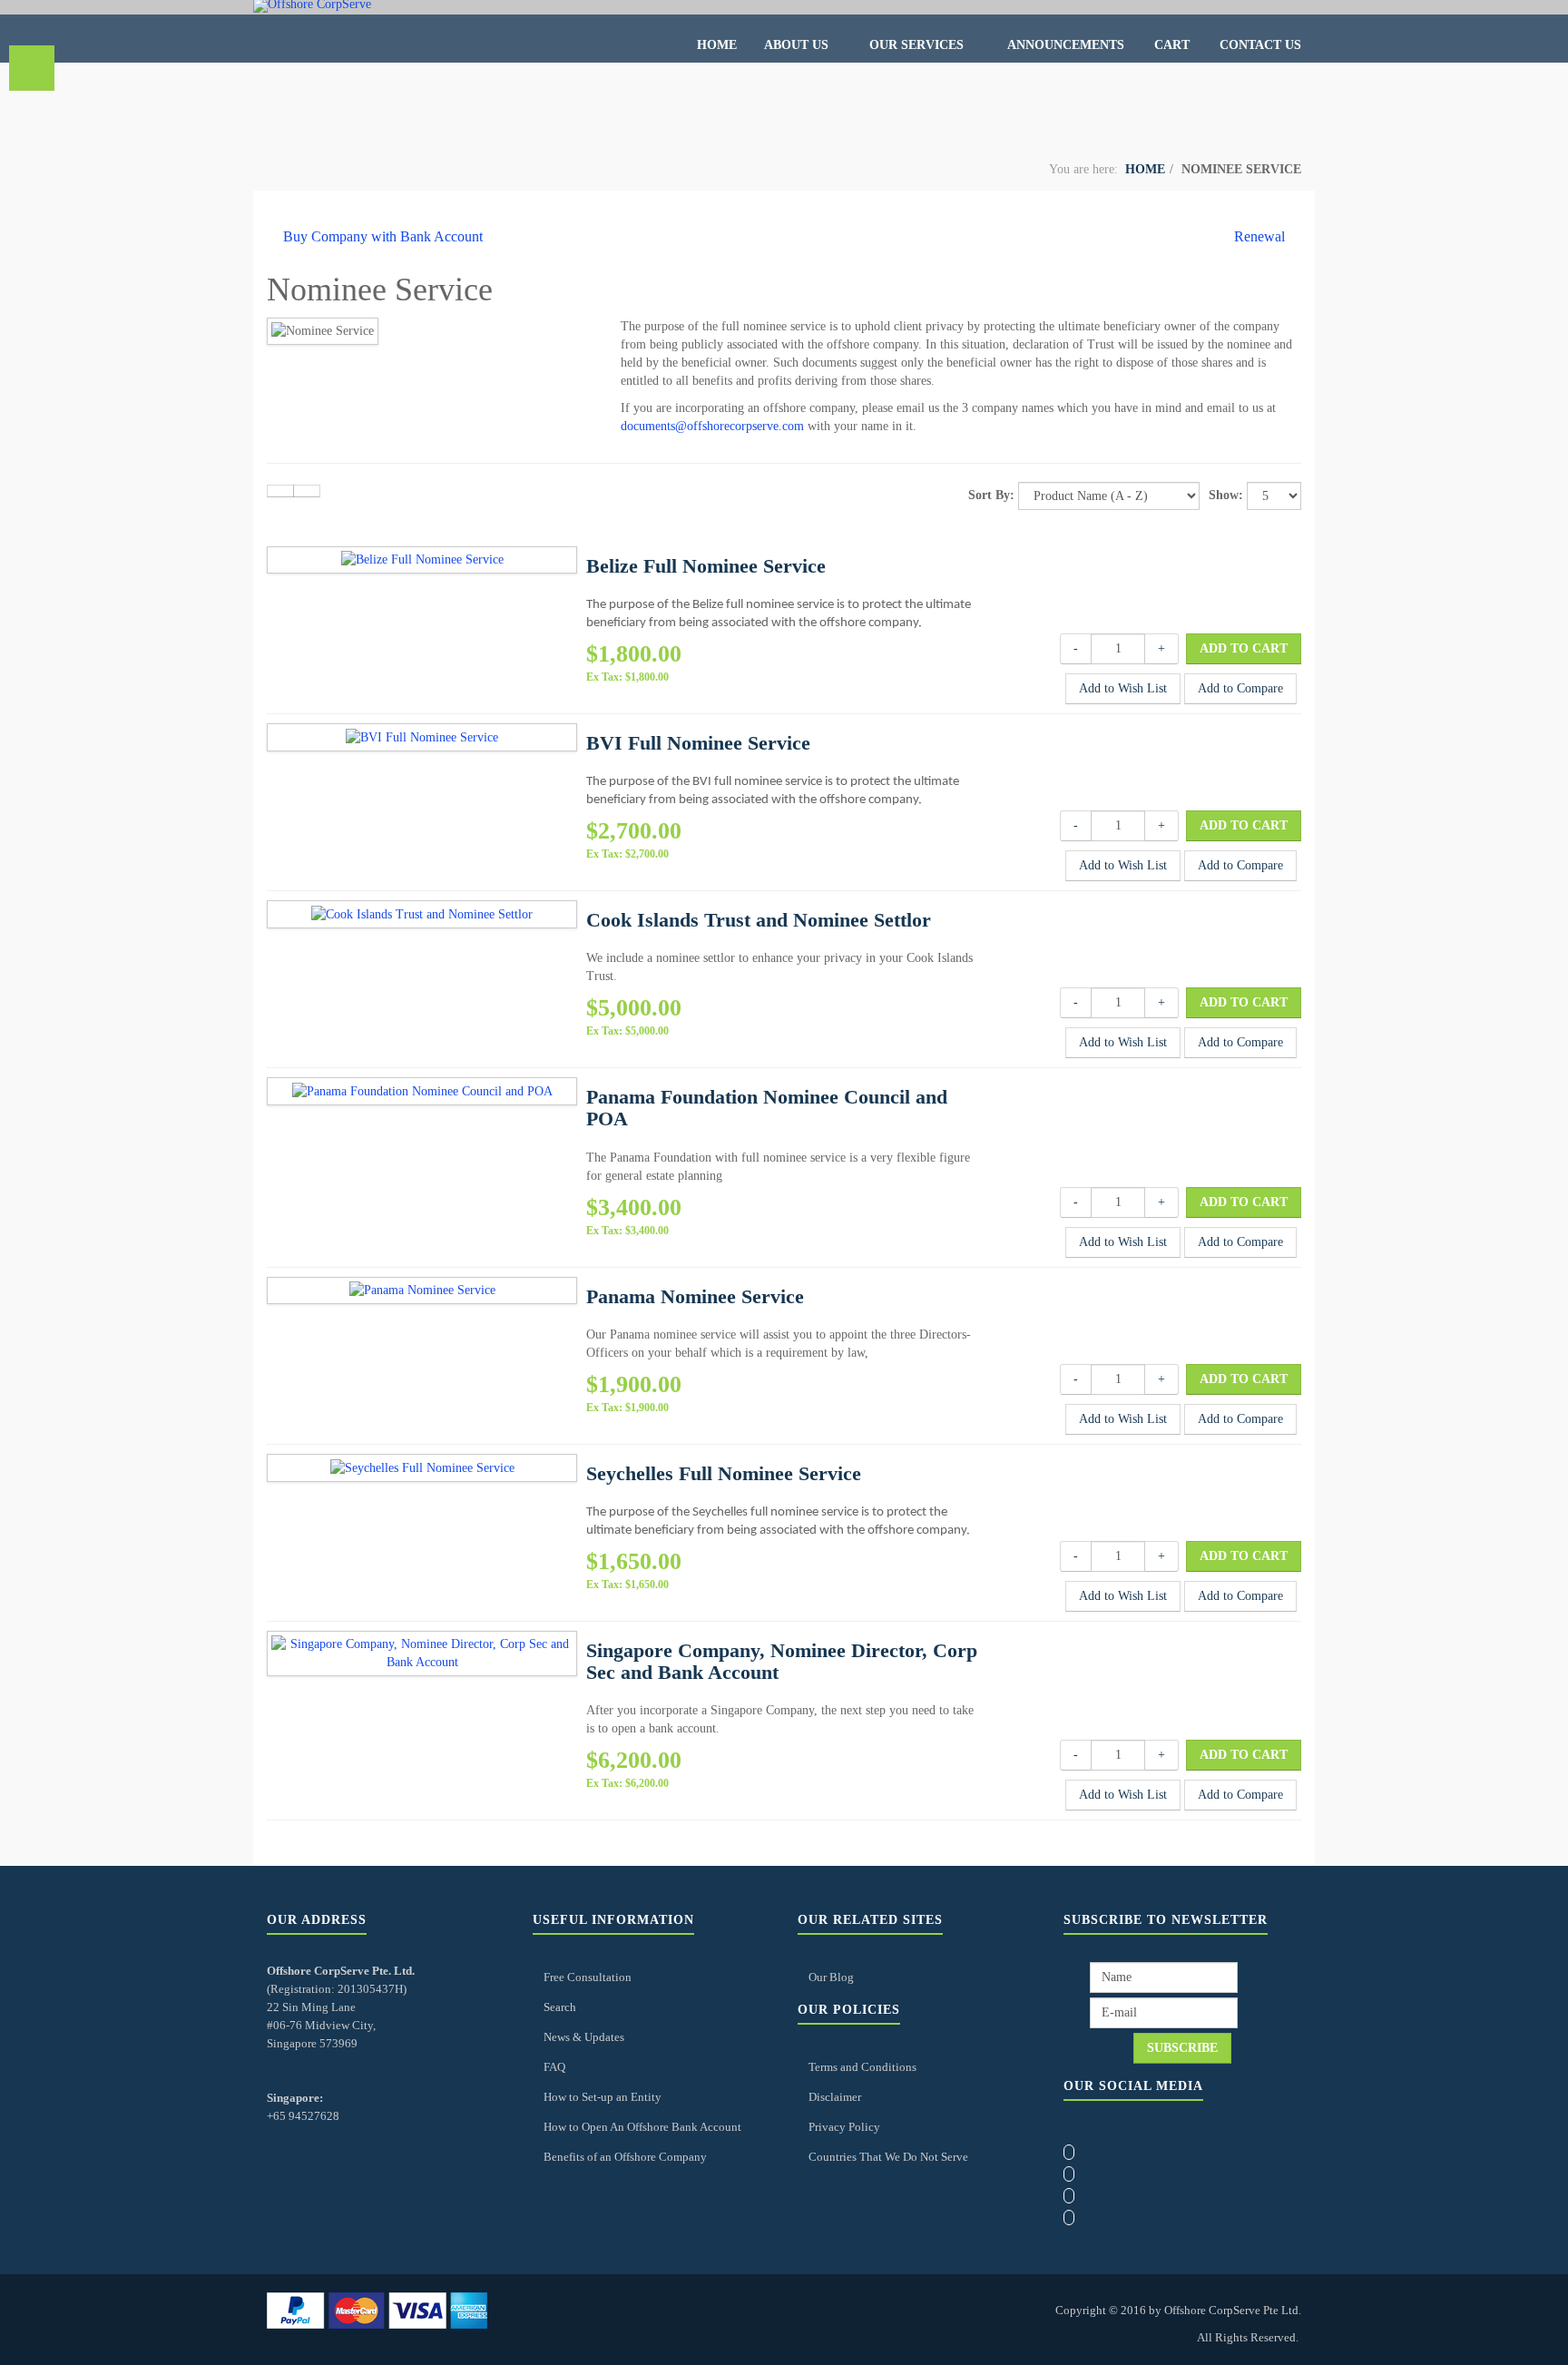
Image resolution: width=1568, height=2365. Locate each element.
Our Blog (831, 1977)
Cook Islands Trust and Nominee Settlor (759, 920)
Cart (1172, 45)
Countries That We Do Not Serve (888, 2157)
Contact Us (1260, 45)
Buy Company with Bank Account (383, 236)
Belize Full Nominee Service (706, 566)
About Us (798, 45)
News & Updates (584, 2037)
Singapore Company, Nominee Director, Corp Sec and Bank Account (782, 1661)
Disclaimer (835, 2097)
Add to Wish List (1123, 688)
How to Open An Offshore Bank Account (642, 2127)
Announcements (1066, 45)
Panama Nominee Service (695, 1296)
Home (717, 45)
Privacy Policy (844, 2127)
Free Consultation (588, 1977)
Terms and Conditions (862, 2067)
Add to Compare (1240, 688)
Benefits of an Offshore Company (625, 2157)
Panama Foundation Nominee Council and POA (767, 1108)
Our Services (918, 45)
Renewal (1259, 236)
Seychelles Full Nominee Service (724, 1473)
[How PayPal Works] (377, 2309)
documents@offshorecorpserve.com (712, 426)
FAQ (554, 2067)
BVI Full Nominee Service (698, 743)
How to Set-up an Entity (603, 2097)
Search (560, 2007)
